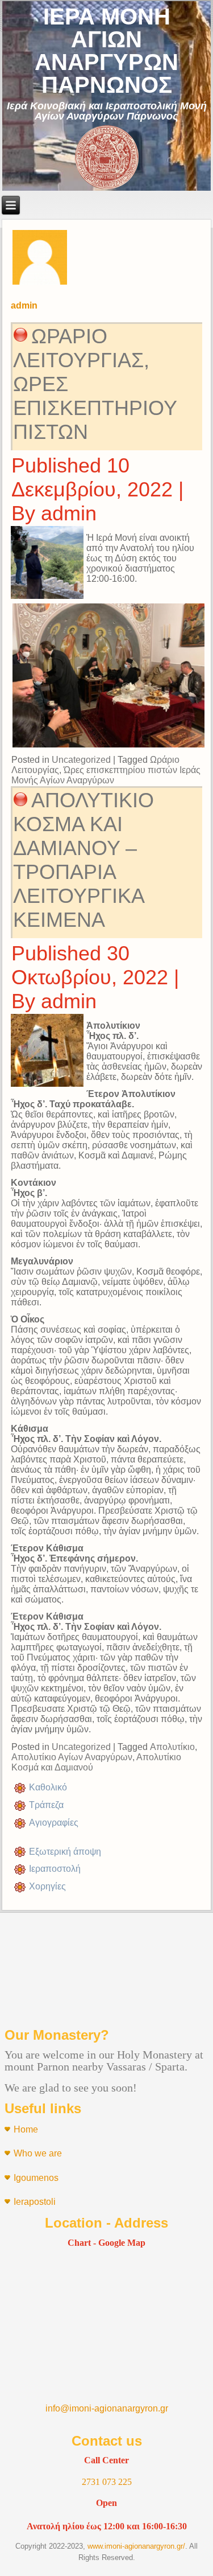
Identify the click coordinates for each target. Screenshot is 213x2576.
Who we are (38, 2153)
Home (26, 2129)
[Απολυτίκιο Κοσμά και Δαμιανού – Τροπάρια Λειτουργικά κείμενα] (49, 1087)
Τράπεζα (46, 1805)
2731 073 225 (107, 2482)
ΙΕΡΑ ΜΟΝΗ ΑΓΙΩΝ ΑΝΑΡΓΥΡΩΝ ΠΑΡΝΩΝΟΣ (106, 51)
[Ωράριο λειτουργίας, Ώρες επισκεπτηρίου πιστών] (49, 599)
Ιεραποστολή (55, 1869)
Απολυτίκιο (172, 1747)
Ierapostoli (35, 2202)
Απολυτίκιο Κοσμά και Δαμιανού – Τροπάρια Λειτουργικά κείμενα (83, 860)
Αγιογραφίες (54, 1823)
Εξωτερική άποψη (65, 1852)
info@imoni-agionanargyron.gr (107, 2408)
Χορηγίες (47, 1886)
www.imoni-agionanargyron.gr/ (136, 2546)
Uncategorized (81, 760)
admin (69, 513)
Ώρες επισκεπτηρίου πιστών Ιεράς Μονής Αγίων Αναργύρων (106, 775)
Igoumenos (36, 2178)
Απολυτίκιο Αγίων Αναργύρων (72, 1757)
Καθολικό (48, 1787)
